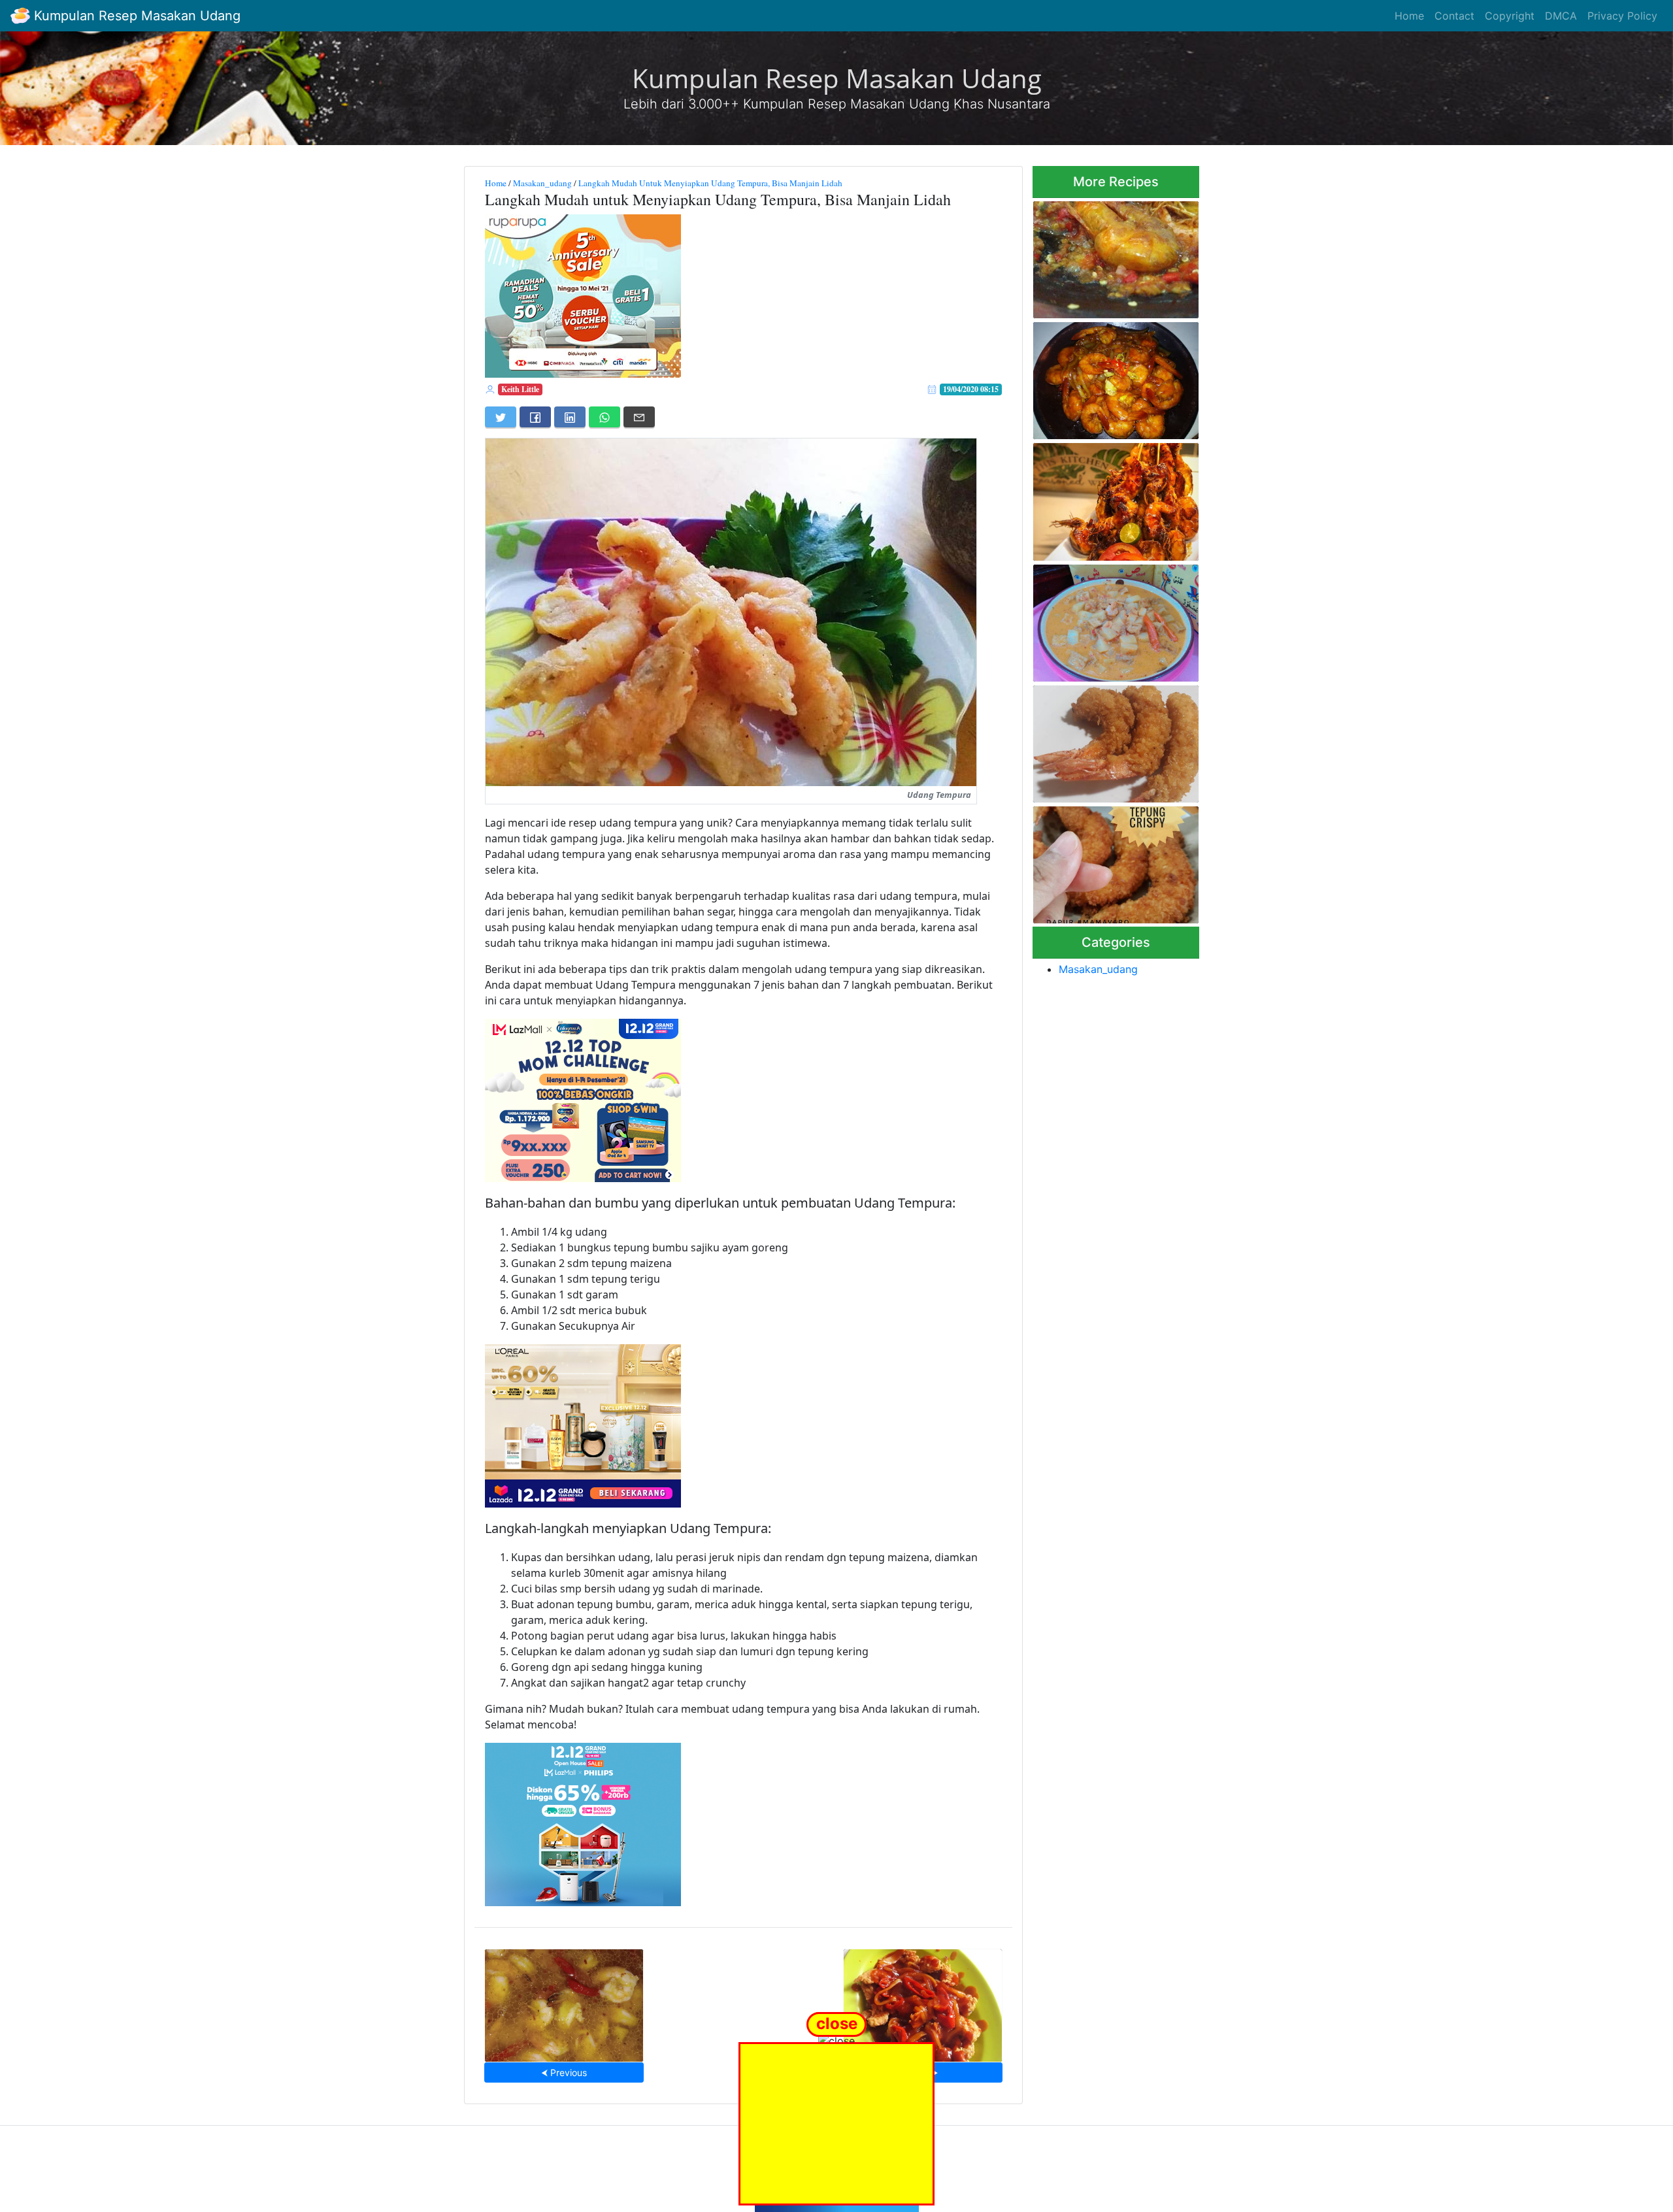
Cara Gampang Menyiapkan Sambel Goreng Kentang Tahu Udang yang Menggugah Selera (1116, 619)
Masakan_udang (542, 183)
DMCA (1561, 16)
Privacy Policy (1622, 16)
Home (1409, 16)
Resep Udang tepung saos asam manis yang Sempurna (922, 2001)
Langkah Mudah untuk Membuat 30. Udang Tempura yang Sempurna (1105, 740)
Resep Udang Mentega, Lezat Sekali (1116, 377)
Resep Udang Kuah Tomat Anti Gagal (564, 2001)
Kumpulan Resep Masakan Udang (135, 16)
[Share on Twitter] (501, 417)
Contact (1454, 16)
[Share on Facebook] (535, 417)
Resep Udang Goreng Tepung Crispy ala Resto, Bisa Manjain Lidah (1115, 861)
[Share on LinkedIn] (570, 417)
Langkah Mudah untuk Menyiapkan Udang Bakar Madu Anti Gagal (1106, 498)
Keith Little (520, 389)
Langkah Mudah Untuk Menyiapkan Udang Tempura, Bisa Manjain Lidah (710, 183)
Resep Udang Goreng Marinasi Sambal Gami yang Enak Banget (1112, 256)
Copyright (1510, 16)
